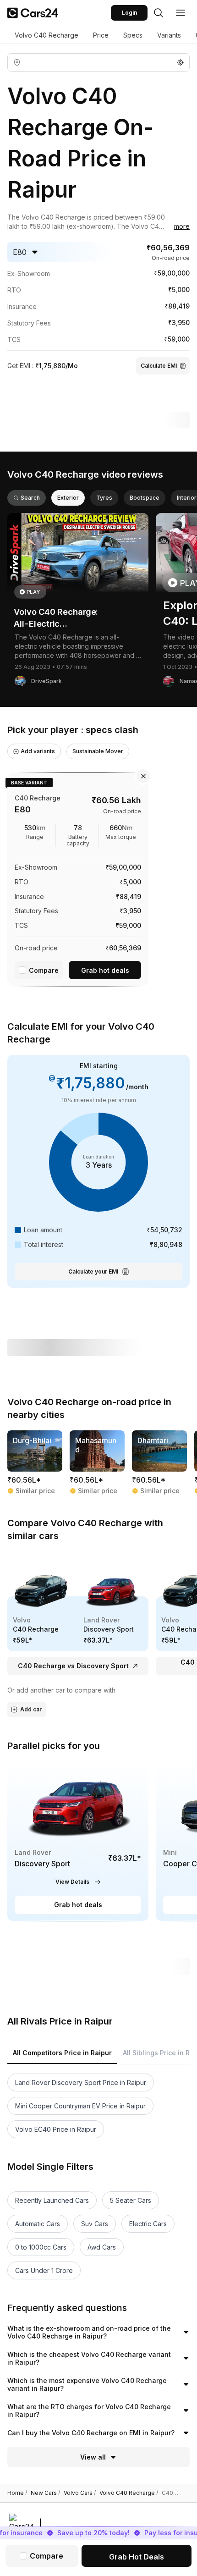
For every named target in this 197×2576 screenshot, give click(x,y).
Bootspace (145, 498)
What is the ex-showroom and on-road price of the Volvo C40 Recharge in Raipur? (89, 2332)
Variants (169, 35)
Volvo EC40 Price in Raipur (56, 2129)
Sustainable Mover (98, 751)
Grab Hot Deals (137, 2557)
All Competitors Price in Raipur (62, 2053)
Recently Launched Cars (52, 2200)
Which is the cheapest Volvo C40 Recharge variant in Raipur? (89, 2358)
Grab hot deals (105, 970)
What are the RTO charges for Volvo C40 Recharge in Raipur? (89, 2411)
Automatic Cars (38, 2224)
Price (101, 35)
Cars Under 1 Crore (44, 2270)
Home (17, 2493)
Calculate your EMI (93, 1271)
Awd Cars (102, 2247)
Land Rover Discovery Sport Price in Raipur (81, 2082)
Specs (133, 35)
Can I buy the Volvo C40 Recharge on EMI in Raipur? (91, 2433)
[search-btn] (159, 13)
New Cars (45, 2493)
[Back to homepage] (33, 13)
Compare (44, 970)
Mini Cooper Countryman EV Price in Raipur (80, 2106)
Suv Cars (95, 2224)
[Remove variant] (143, 776)
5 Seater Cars (131, 2200)
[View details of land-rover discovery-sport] (78, 1840)
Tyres (104, 498)
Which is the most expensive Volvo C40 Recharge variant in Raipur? (87, 2385)
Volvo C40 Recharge (47, 35)
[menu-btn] (181, 13)
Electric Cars (148, 2224)
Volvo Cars (80, 2493)
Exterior (68, 498)
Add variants (38, 751)
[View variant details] (78, 878)
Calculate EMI (159, 366)
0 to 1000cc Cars (41, 2247)
